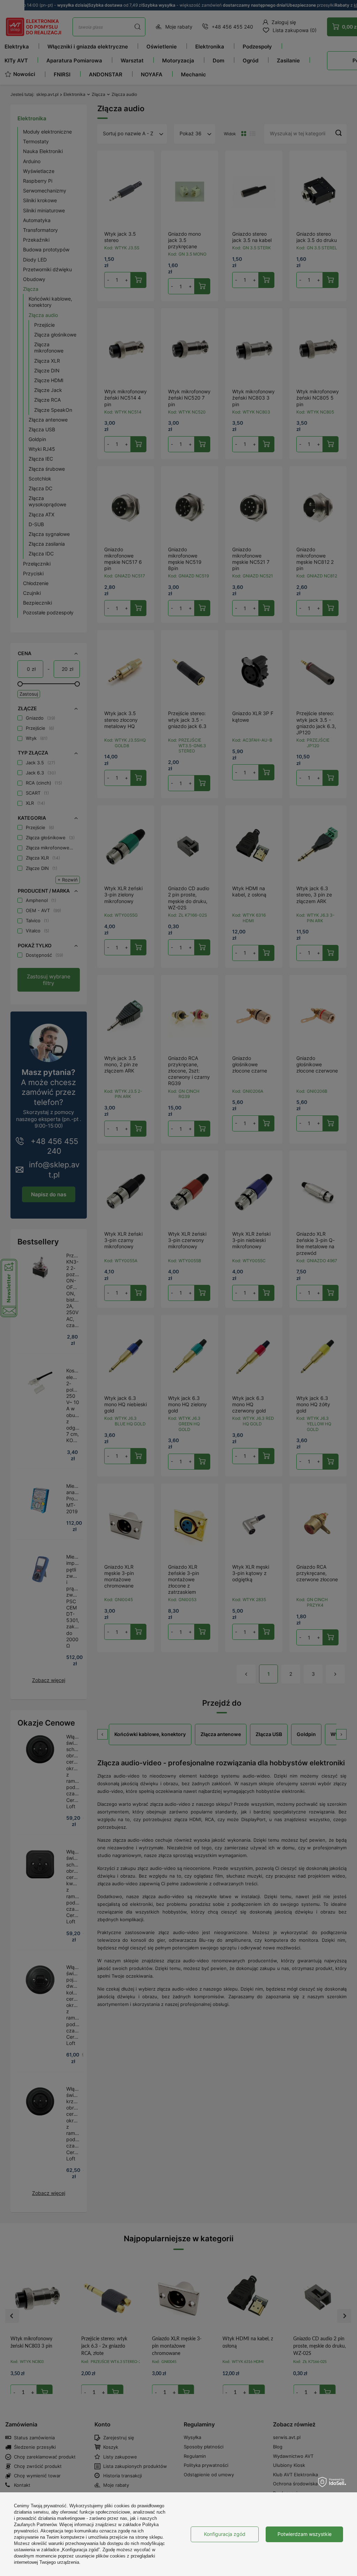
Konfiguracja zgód (225, 2534)
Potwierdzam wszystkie (305, 2534)
